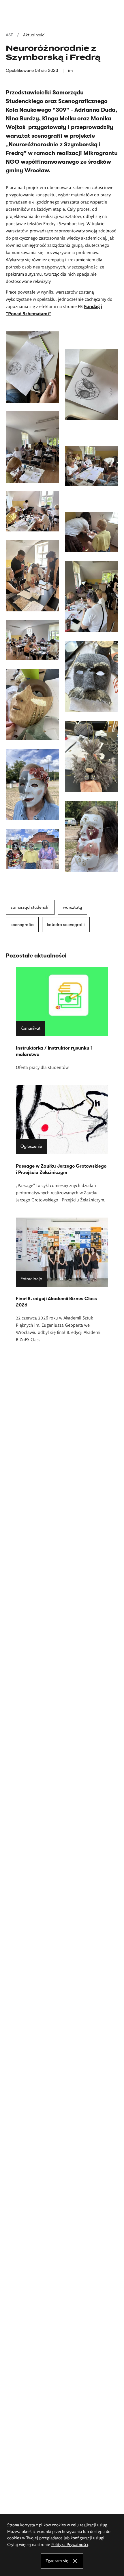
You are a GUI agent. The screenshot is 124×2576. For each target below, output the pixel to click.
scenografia (22, 925)
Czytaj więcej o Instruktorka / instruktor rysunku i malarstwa (62, 1019)
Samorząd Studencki (30, 907)
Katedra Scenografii (66, 925)
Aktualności (34, 35)
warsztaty (73, 907)
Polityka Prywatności (70, 2544)
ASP (10, 35)
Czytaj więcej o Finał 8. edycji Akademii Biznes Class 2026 (62, 1280)
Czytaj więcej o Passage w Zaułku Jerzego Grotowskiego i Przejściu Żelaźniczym (62, 1144)
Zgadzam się (57, 2560)
